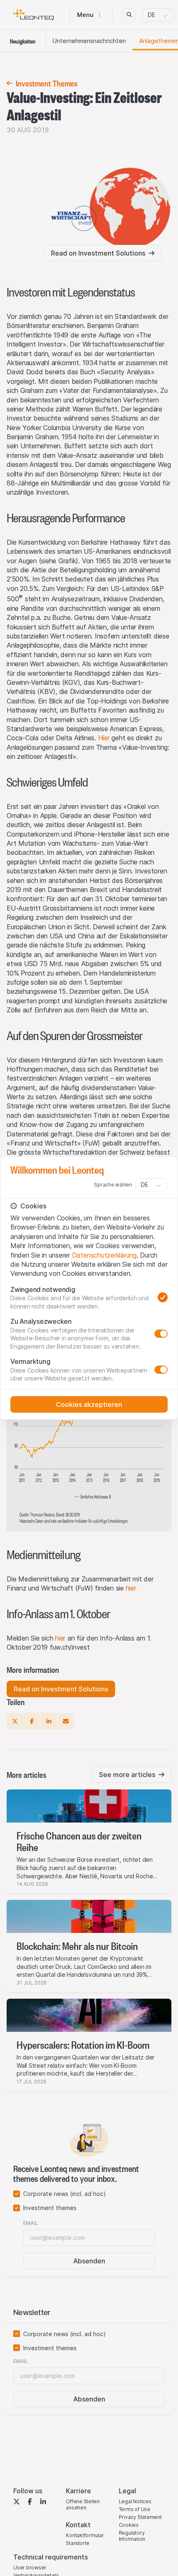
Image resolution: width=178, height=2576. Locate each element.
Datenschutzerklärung (104, 1255)
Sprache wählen (113, 1185)
